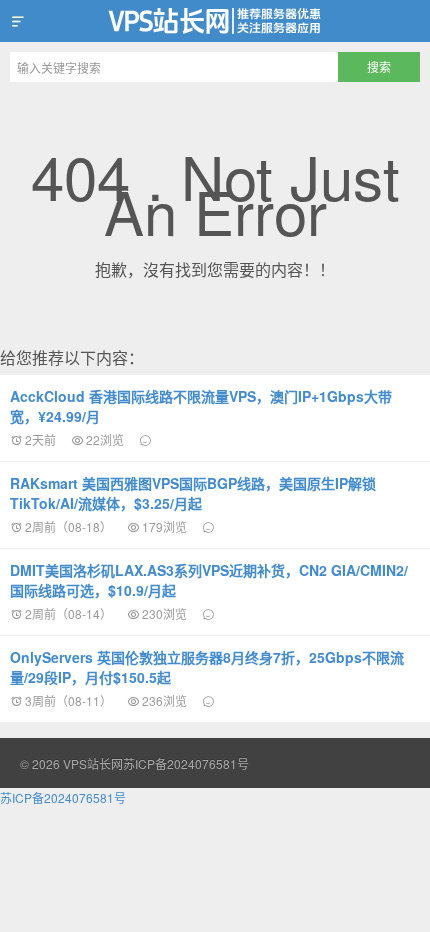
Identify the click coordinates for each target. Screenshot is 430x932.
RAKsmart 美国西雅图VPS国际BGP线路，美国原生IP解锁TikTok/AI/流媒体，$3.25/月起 (193, 493)
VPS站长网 (215, 21)
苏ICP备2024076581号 (186, 763)
